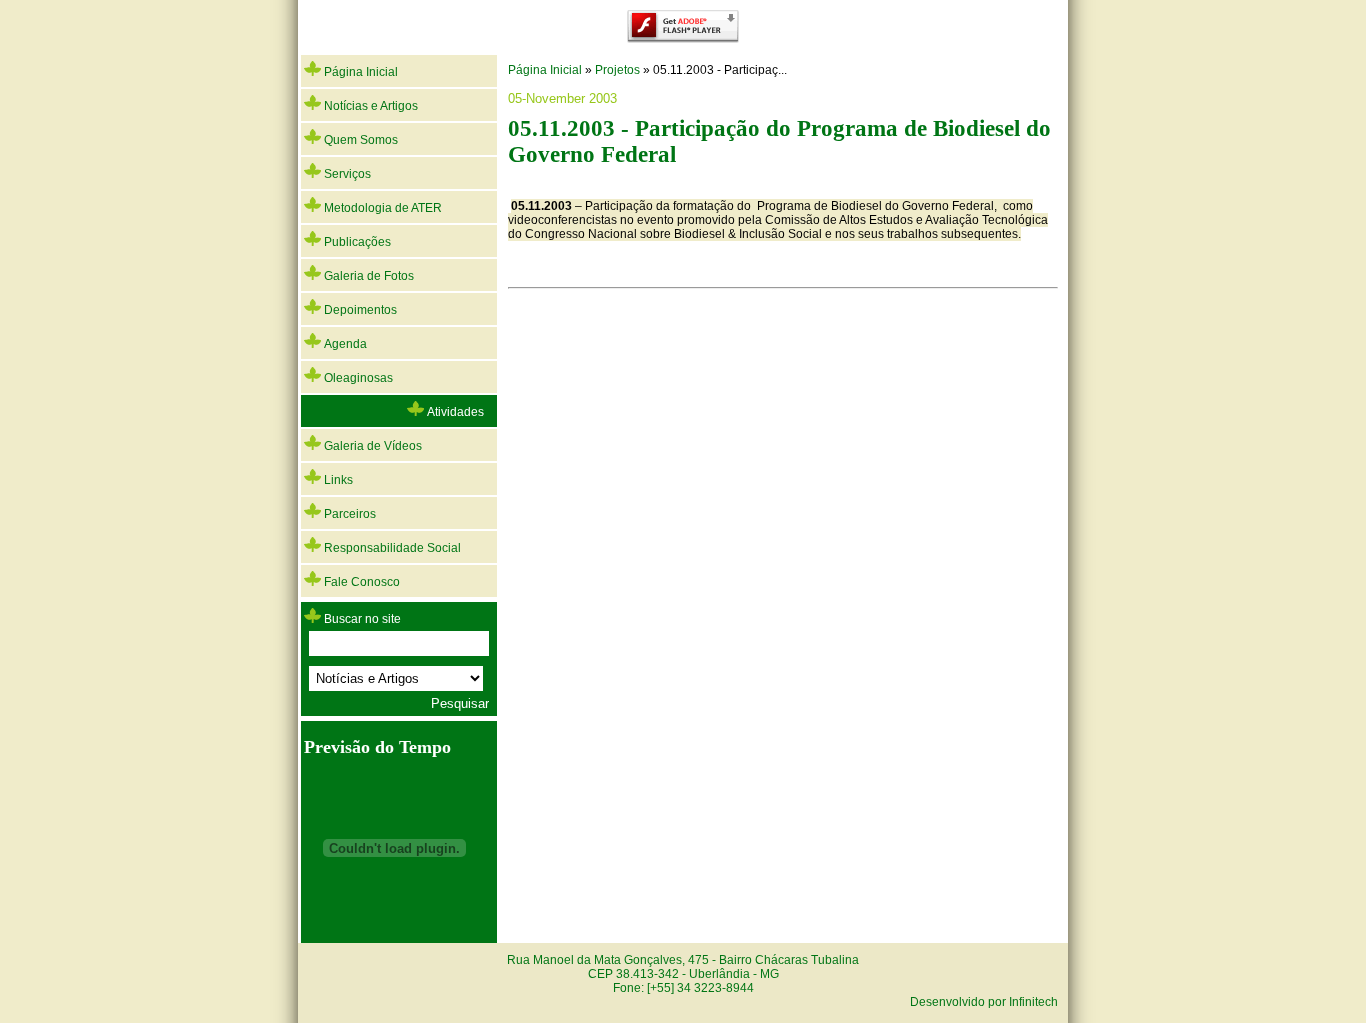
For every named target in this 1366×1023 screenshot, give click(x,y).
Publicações (356, 242)
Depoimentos (359, 310)
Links (337, 480)
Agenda (344, 344)
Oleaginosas (357, 378)
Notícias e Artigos (369, 106)
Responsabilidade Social (391, 548)
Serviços (346, 174)
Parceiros (348, 514)
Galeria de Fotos (367, 276)
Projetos (617, 70)
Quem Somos (359, 140)
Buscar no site (362, 619)
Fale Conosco (360, 582)
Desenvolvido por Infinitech (984, 1002)
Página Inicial (359, 72)
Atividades (454, 412)
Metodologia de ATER (381, 208)
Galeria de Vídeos (371, 446)
